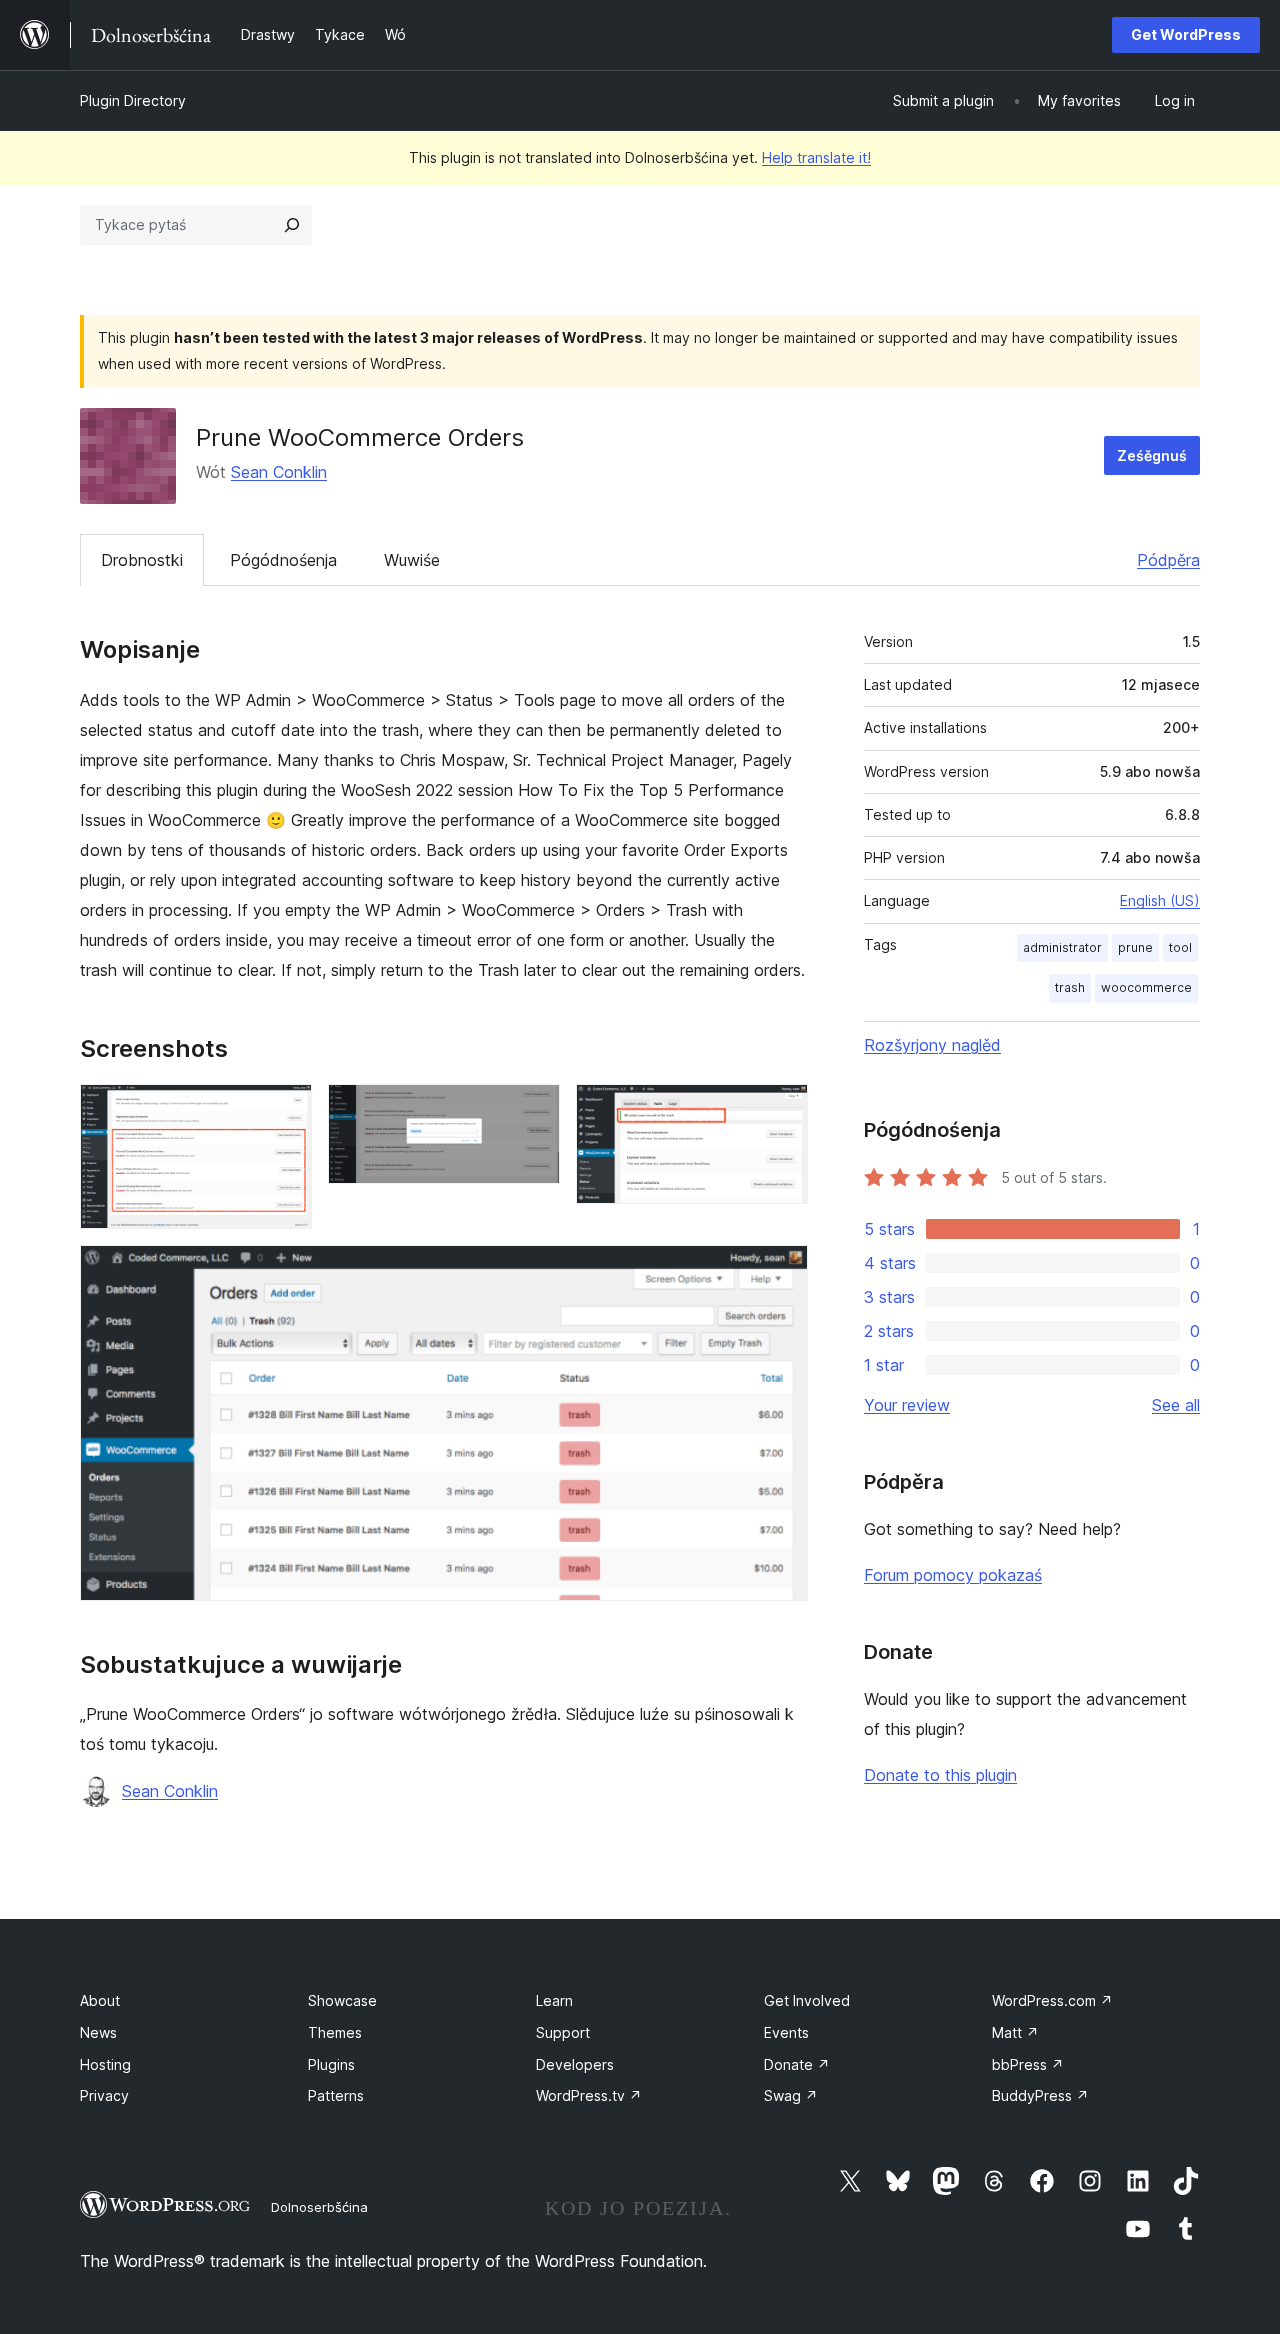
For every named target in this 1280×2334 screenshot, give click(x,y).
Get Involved (807, 2000)
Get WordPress (1186, 34)
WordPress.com (1052, 2000)
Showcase (342, 2000)
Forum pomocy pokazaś (953, 1575)
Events (786, 2032)
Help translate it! (816, 157)
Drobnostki (142, 560)
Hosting (105, 2064)
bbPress (1028, 2064)
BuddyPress (1040, 2095)
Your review (907, 1405)
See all (1176, 1405)
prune (1135, 947)
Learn (554, 2000)
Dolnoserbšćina (319, 2207)
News (98, 2032)
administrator (1062, 947)
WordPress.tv (589, 2095)
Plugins (331, 2064)
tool (1180, 947)
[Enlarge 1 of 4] (285, 1111)
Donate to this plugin (940, 1775)
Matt (1015, 2032)
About (100, 2000)
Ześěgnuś (1152, 455)
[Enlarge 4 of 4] (781, 1272)
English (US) (1160, 900)
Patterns (336, 2095)
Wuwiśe (412, 560)
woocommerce (1146, 987)
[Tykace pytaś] (292, 225)
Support (563, 2032)
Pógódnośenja (283, 560)
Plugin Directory (133, 100)
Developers (575, 2064)
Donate (797, 2064)
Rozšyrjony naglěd (932, 1045)
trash (1070, 987)
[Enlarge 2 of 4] (533, 1111)
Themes (335, 2032)
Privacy (104, 2095)
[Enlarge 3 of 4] (781, 1111)
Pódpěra (1168, 560)
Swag (791, 2095)
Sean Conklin (279, 472)
